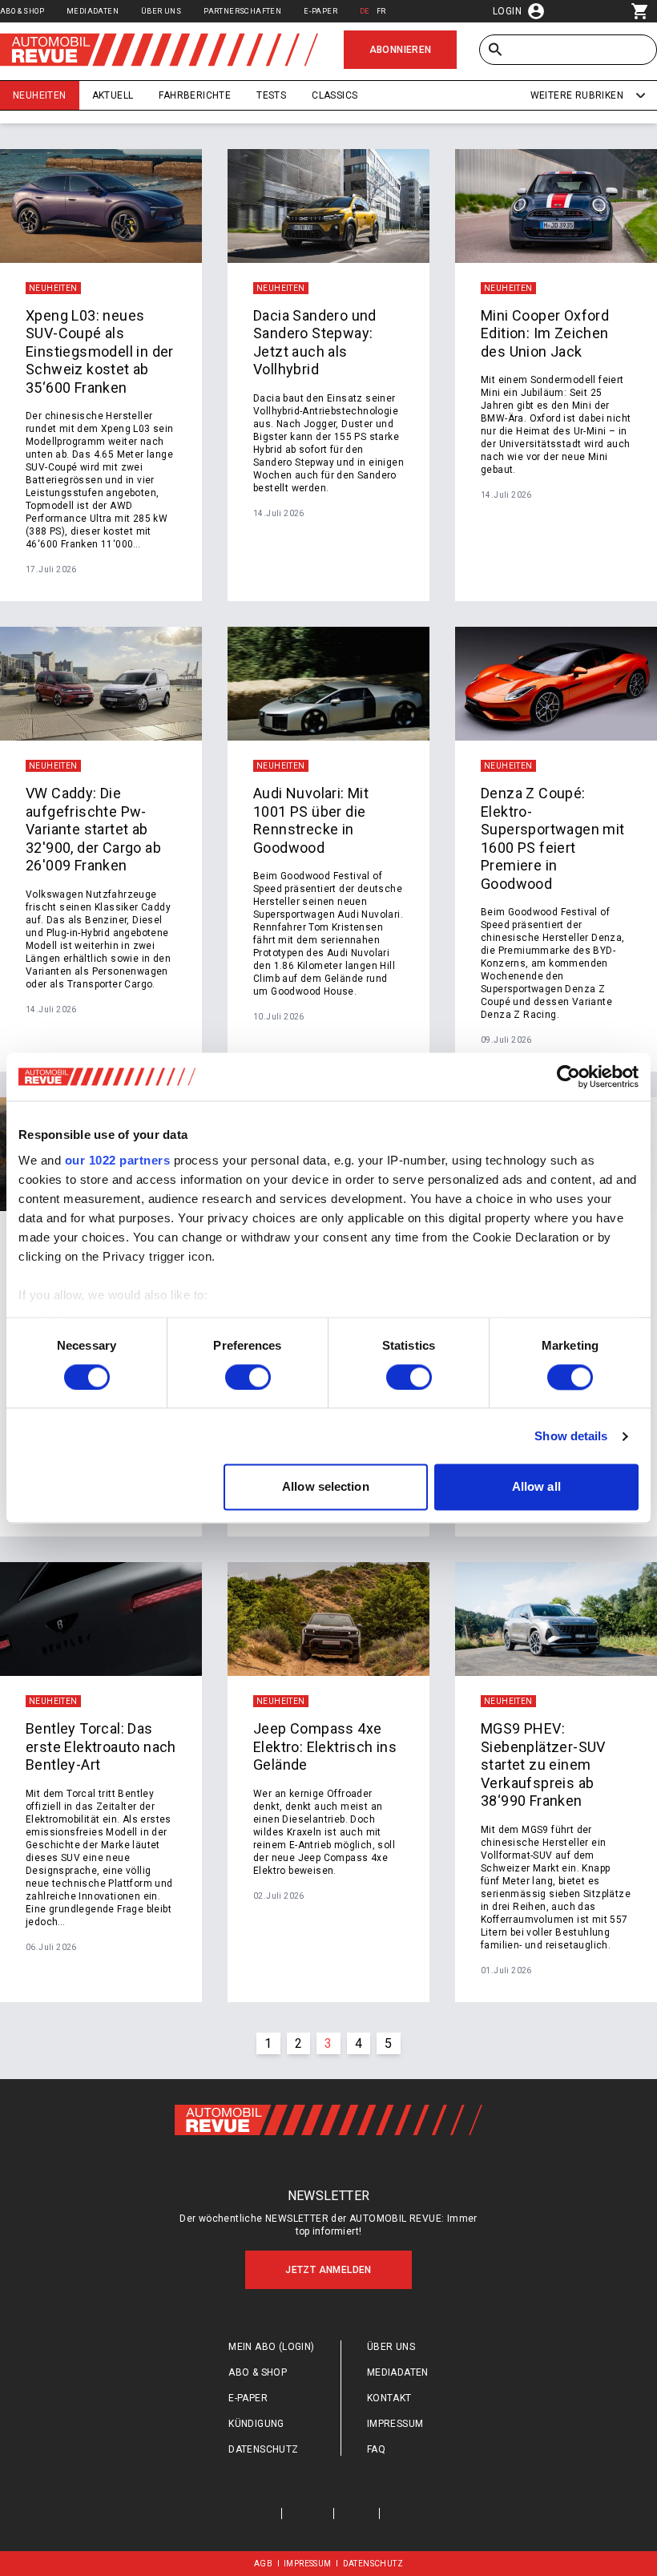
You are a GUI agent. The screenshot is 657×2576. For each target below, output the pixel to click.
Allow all (536, 1487)
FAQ (376, 2449)
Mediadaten (93, 11)
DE (365, 11)
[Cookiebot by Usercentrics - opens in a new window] (568, 1076)
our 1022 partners (118, 1160)
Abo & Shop (22, 11)
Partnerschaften (242, 11)
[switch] (248, 1377)
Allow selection (326, 1487)
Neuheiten (40, 95)
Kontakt (389, 2398)
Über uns (161, 11)
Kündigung (256, 2424)
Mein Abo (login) (271, 2347)
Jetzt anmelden (328, 2270)
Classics (335, 95)
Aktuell (113, 95)
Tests (271, 95)
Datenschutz (263, 2449)
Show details (571, 1436)
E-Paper (320, 11)
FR (381, 11)
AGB (263, 2564)
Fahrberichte (195, 95)
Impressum (395, 2424)
